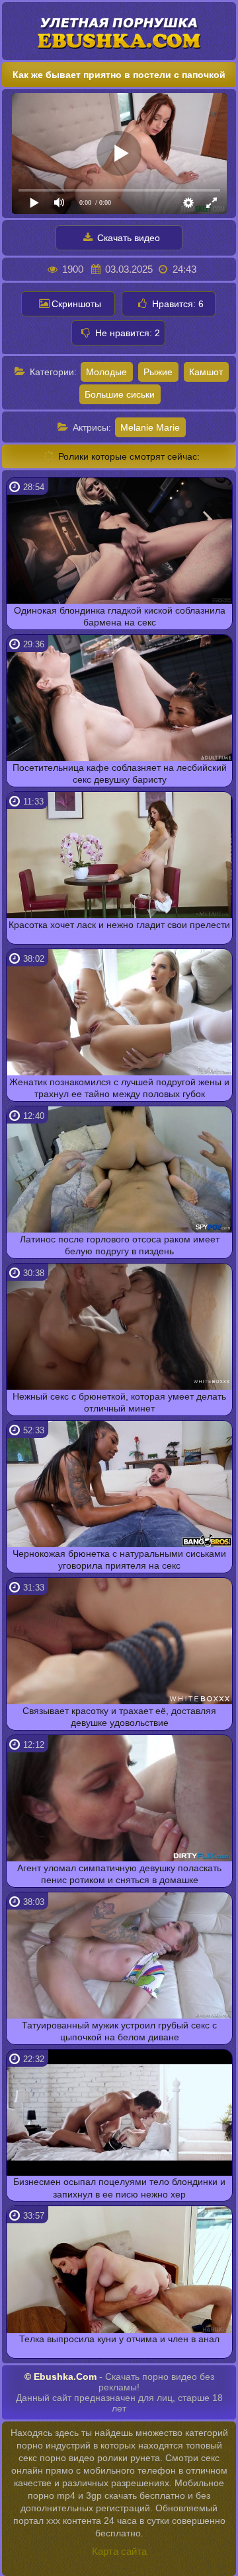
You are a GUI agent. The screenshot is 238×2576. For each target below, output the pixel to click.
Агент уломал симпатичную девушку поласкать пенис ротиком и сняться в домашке (119, 1874)
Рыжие (158, 372)
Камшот (206, 372)
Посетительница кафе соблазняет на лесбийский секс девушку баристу (120, 773)
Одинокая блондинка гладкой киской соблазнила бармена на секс (120, 616)
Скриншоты (76, 304)
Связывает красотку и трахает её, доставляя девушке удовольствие (119, 1717)
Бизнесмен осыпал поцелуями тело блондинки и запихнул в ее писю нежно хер (119, 2188)
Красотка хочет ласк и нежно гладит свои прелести (119, 925)
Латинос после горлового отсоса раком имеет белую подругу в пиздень (120, 1245)
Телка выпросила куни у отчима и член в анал (119, 2339)
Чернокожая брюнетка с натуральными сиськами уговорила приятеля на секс (119, 1559)
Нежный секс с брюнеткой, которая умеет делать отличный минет (119, 1402)
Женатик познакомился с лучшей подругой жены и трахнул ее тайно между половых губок (119, 1088)
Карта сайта (119, 2551)
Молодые (106, 372)
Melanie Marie (150, 427)
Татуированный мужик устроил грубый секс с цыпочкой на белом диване (119, 2031)
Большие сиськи (120, 394)
